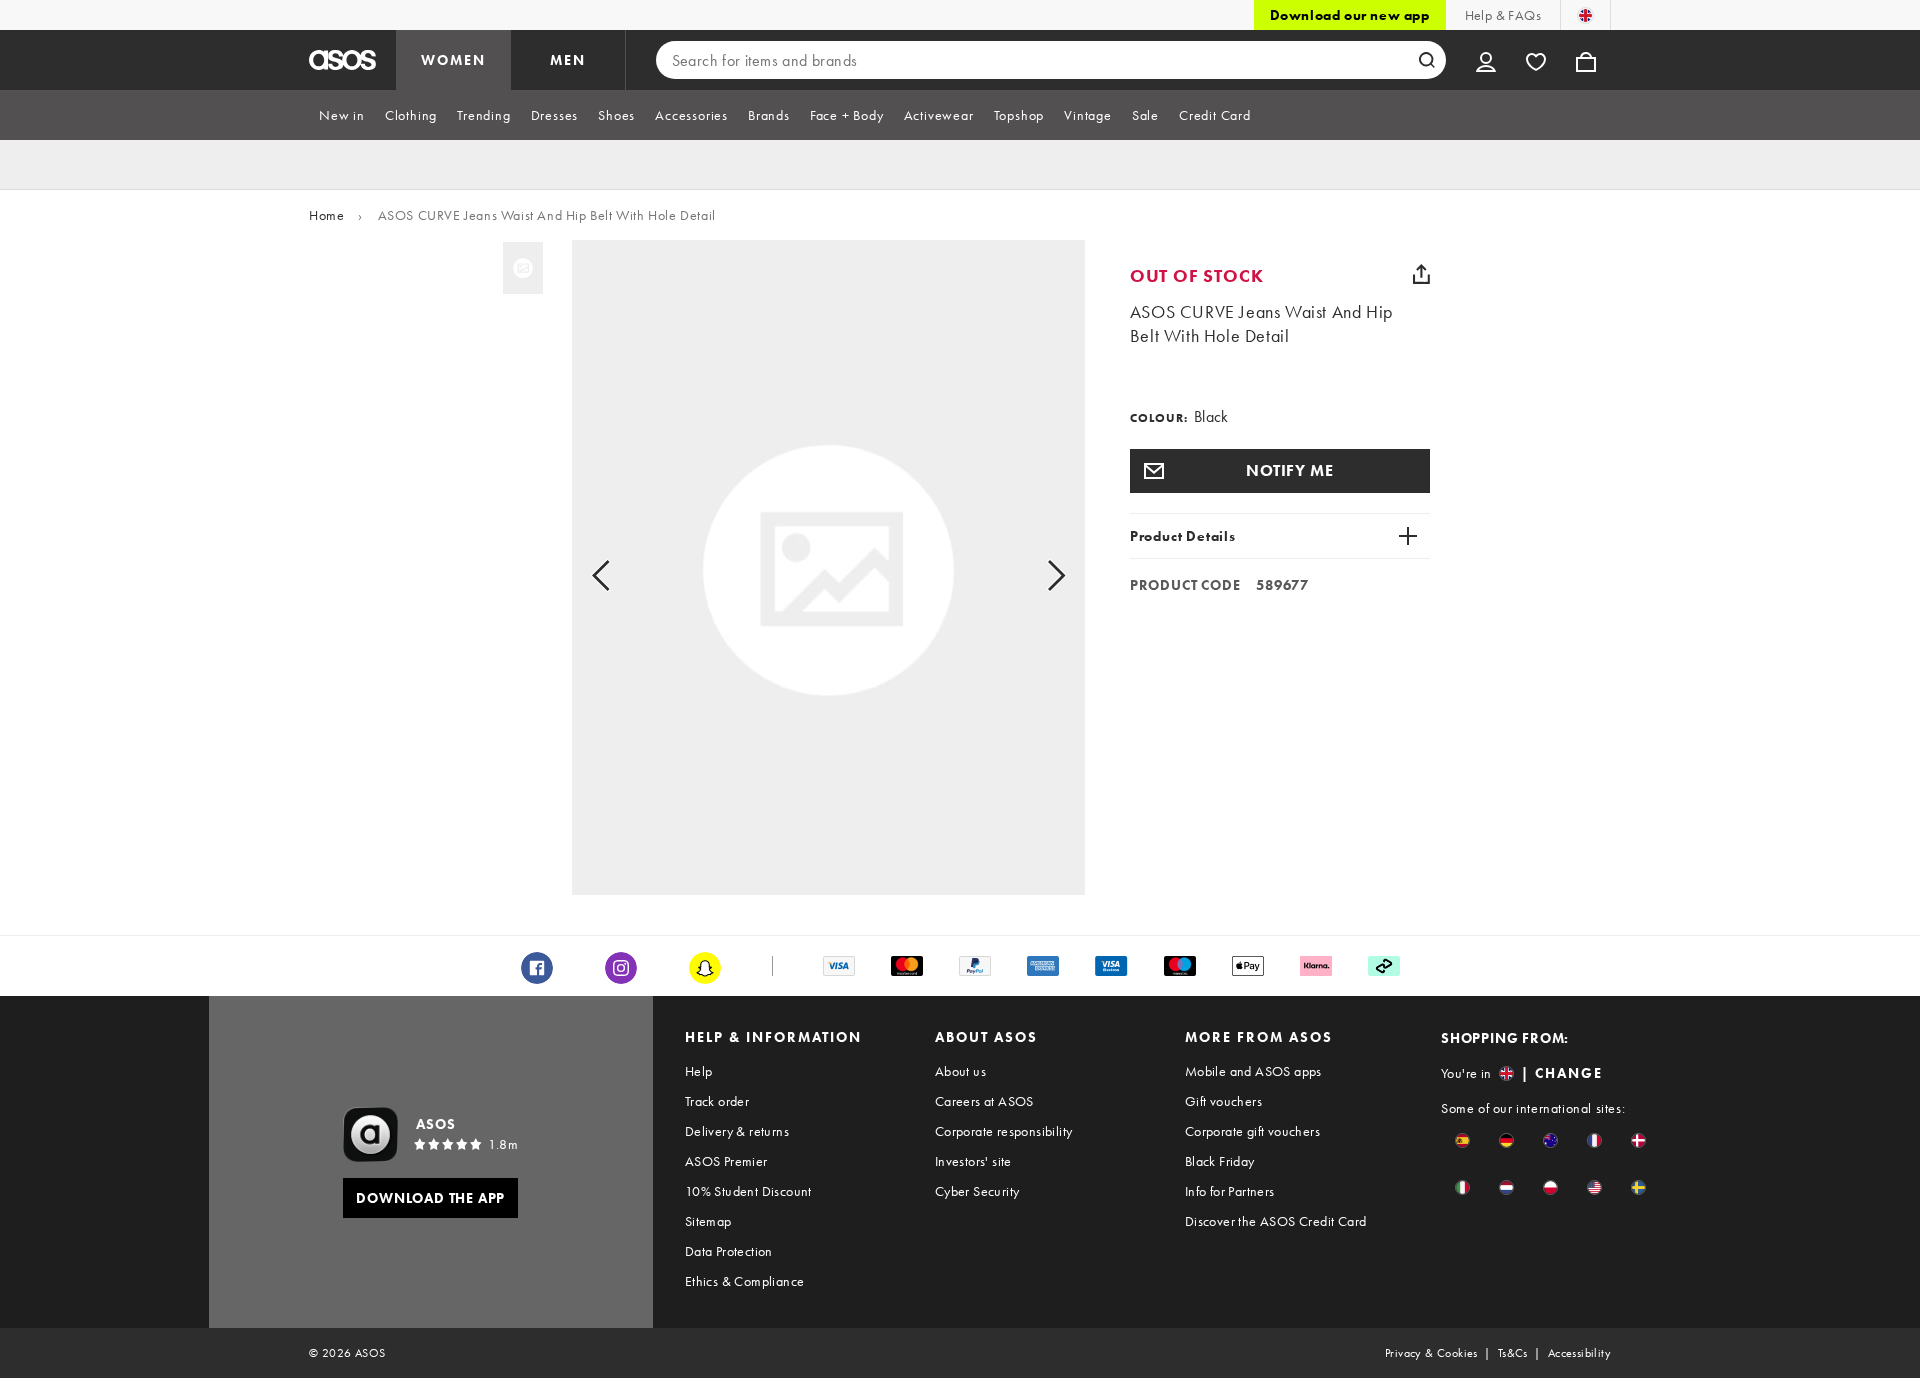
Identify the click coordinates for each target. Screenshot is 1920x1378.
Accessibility (1579, 1353)
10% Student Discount (748, 1191)
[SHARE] (1422, 274)
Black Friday (1220, 1161)
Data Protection (729, 1251)
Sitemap (708, 1221)
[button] (1280, 471)
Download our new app (1350, 15)
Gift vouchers (1223, 1101)
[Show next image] (1033, 576)
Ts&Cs (1513, 1353)
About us (960, 1071)
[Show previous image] (623, 576)
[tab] (342, 115)
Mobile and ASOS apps (1253, 1071)
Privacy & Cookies (1431, 1353)
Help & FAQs (1503, 15)
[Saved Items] (1536, 60)
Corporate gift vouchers (1252, 1131)
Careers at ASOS (984, 1101)
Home (326, 215)
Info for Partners (1230, 1191)
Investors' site (973, 1161)
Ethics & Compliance (745, 1281)
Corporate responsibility (1004, 1131)
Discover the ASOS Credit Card (1276, 1221)
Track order (717, 1101)
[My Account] (1486, 60)
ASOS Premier (726, 1161)
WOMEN (453, 60)
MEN (568, 60)
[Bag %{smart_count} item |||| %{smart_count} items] (1586, 60)
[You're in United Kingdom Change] (1585, 15)
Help (699, 1071)
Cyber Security (977, 1191)
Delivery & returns (737, 1131)
